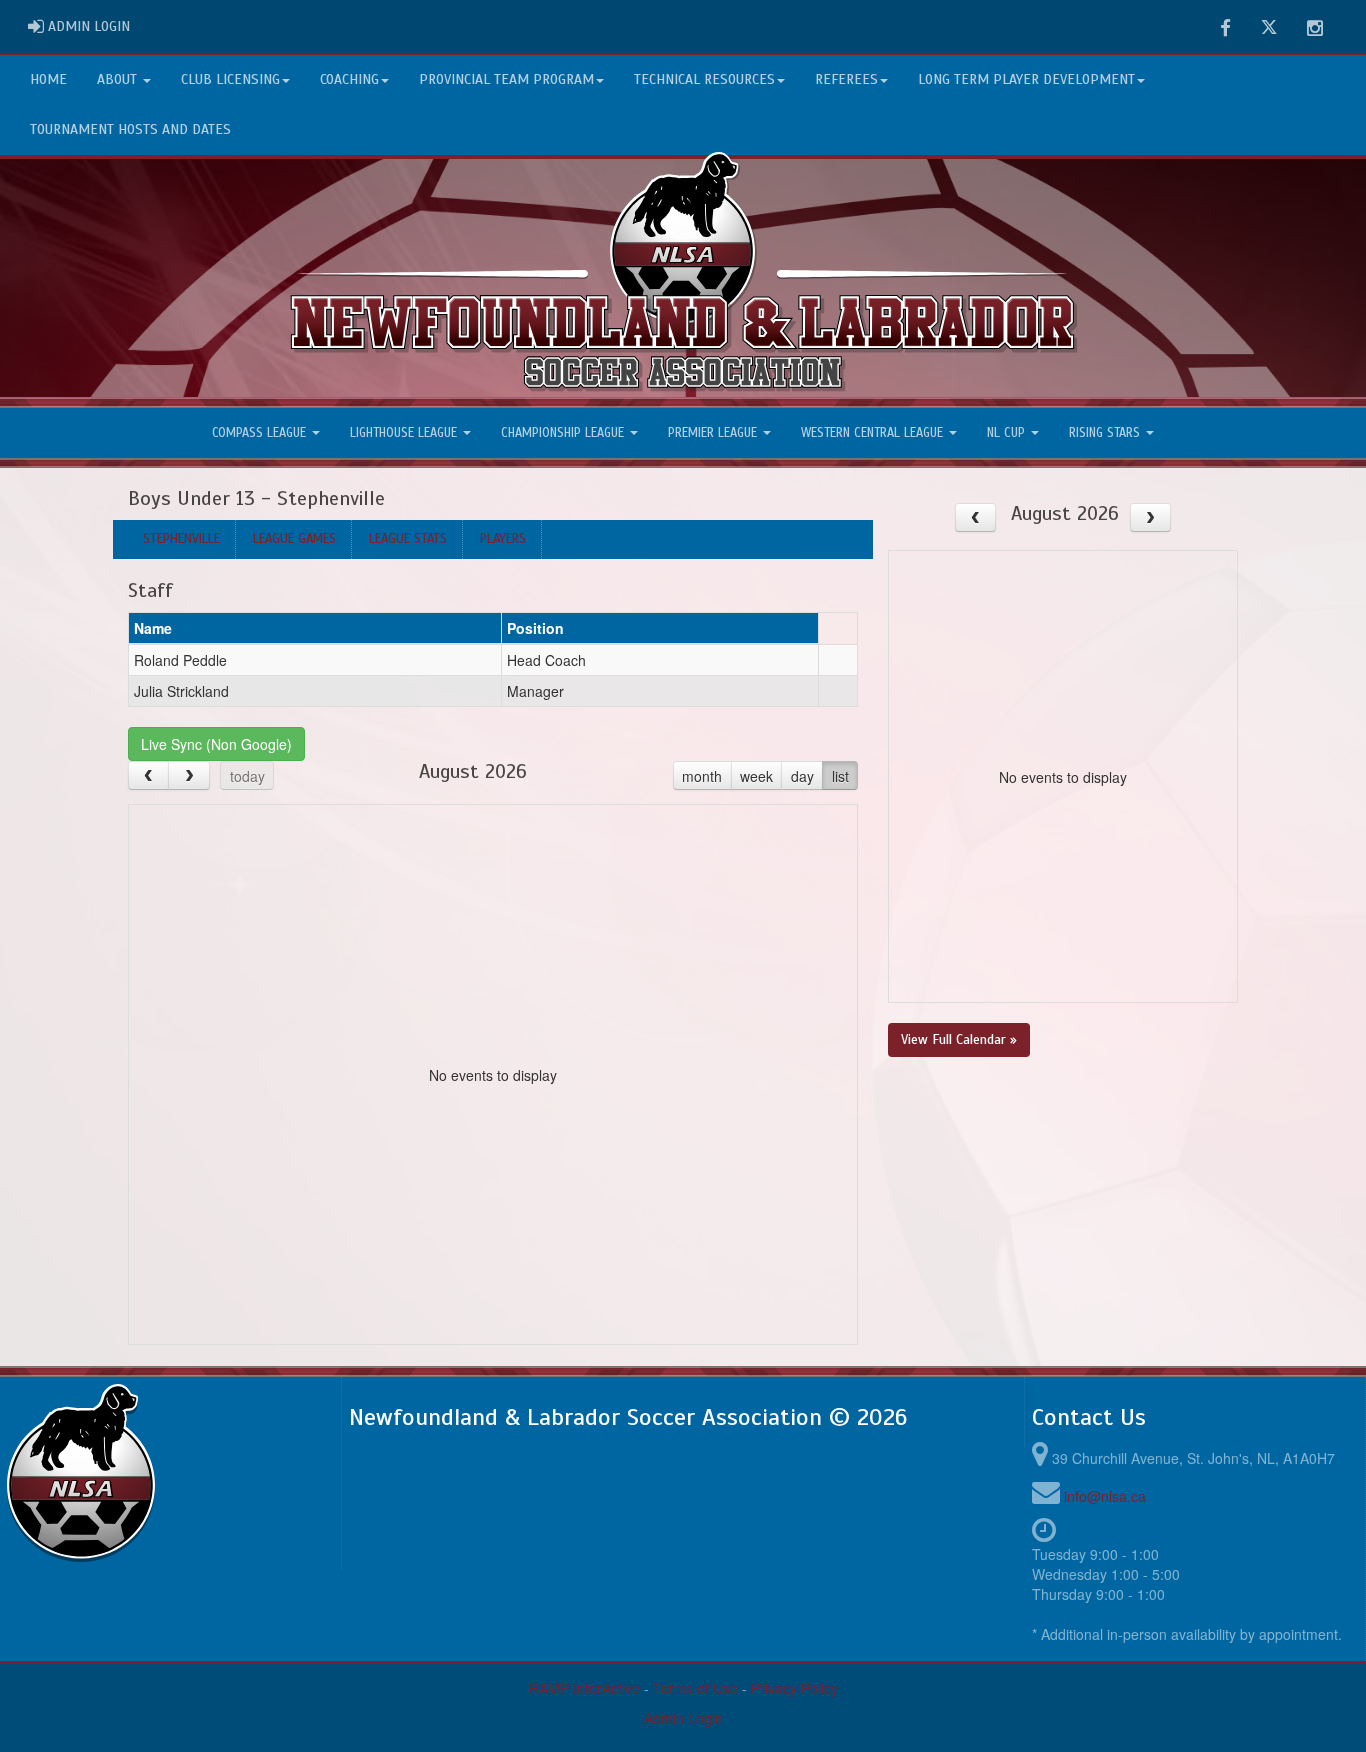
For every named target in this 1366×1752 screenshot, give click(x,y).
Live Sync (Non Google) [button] (216, 744)
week (756, 776)
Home (48, 79)
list (840, 776)
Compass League (261, 433)
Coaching (349, 79)
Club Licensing (230, 79)
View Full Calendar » (959, 1039)
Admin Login (683, 1718)
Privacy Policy (794, 1688)
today (247, 776)
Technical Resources (704, 79)
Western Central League (874, 433)
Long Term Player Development (1026, 79)
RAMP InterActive (584, 1688)
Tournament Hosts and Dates (130, 129)
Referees (846, 79)
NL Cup (1008, 433)
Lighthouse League (405, 433)
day (802, 776)
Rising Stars (1106, 433)
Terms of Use (695, 1688)
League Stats (408, 538)
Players (503, 538)
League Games (294, 538)
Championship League (564, 433)
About (119, 79)
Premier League (714, 433)
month (702, 776)
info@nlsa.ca (1105, 1496)
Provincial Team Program (506, 79)
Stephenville (181, 538)
